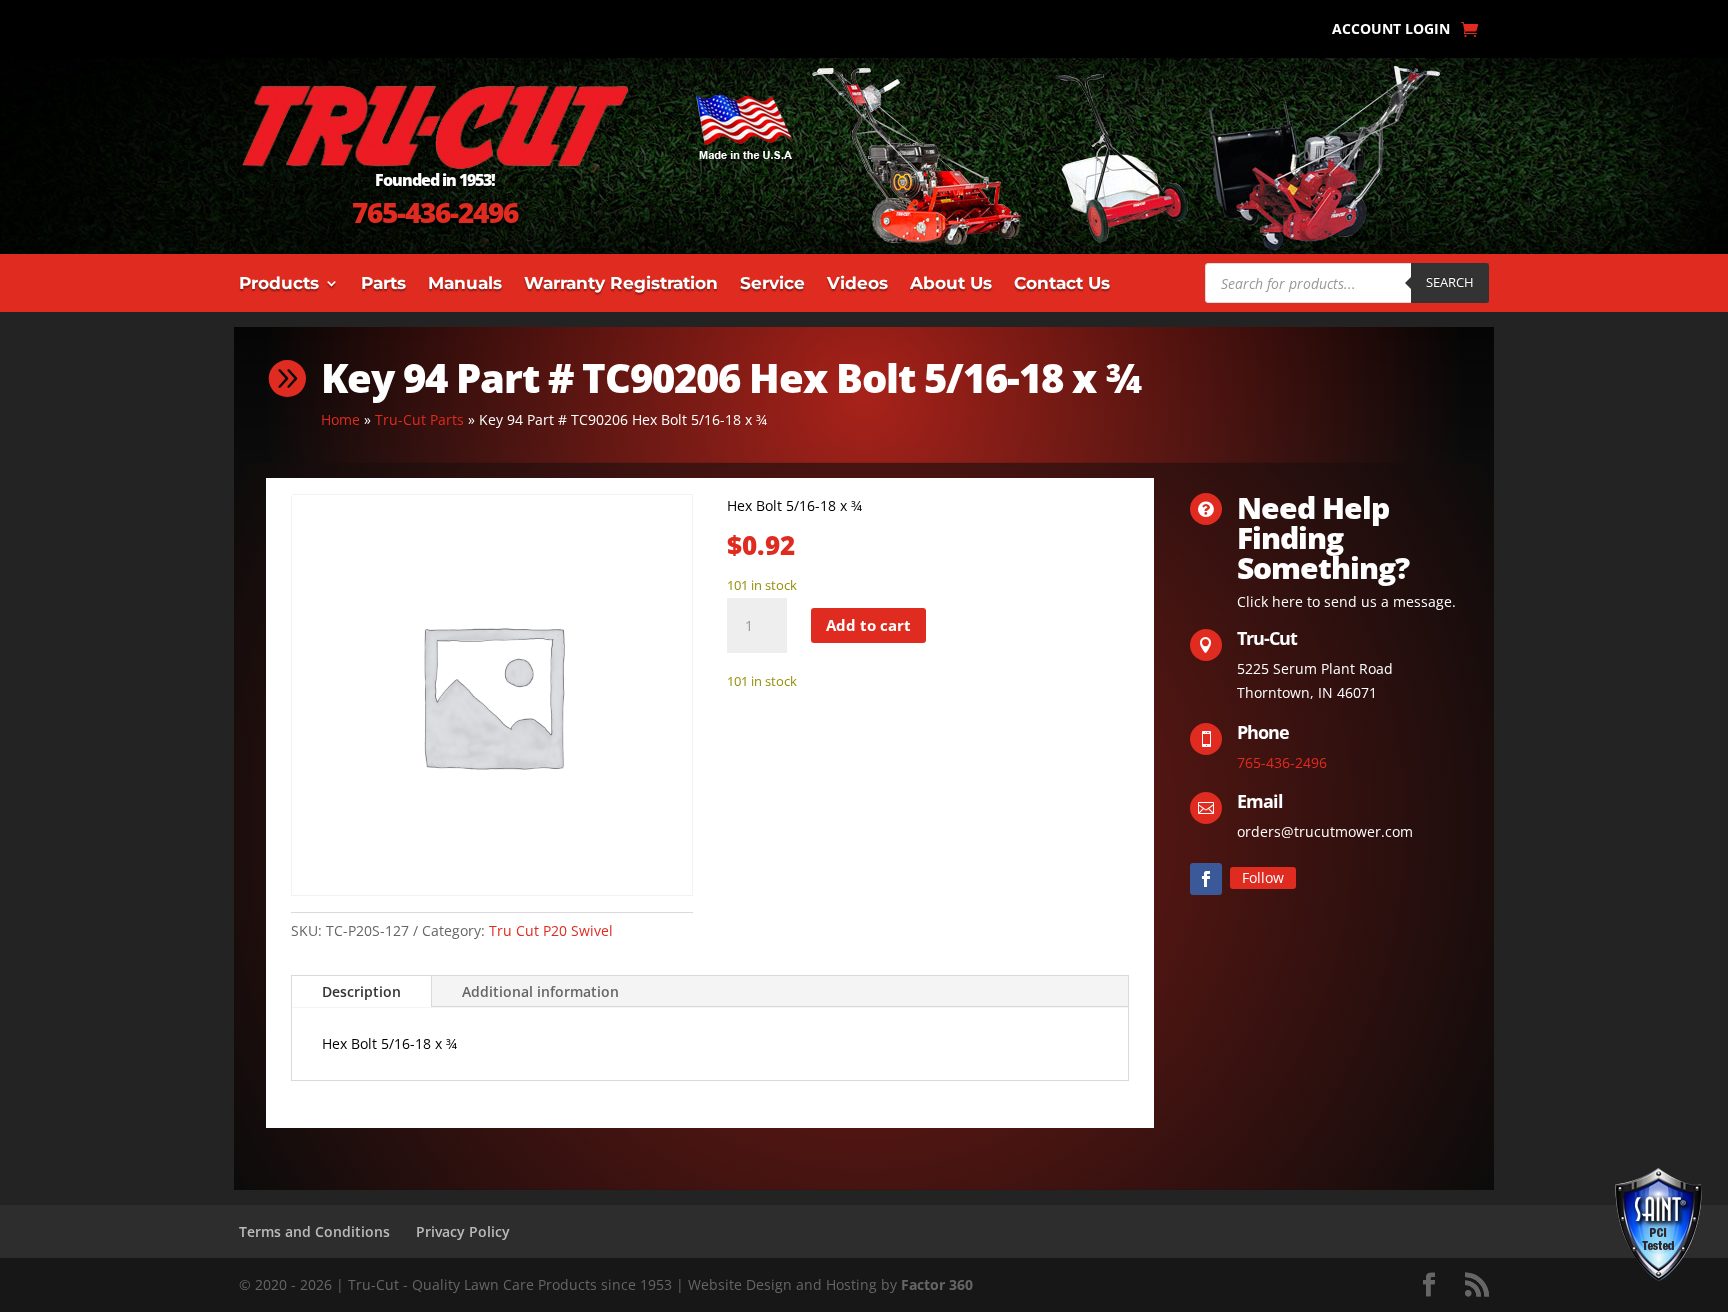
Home (340, 419)
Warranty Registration (621, 284)
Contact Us (1062, 284)
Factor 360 (937, 1284)
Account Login (1391, 30)
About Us (951, 284)
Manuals (465, 284)
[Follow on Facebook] (1206, 879)
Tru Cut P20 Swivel (551, 930)
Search (1450, 282)
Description (361, 991)
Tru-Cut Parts (419, 419)
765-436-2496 (435, 212)
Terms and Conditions (314, 1231)
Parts (383, 284)
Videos (857, 284)
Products (279, 284)
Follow (1263, 877)
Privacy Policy (463, 1231)
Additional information (540, 991)
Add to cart (868, 625)
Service (772, 284)
